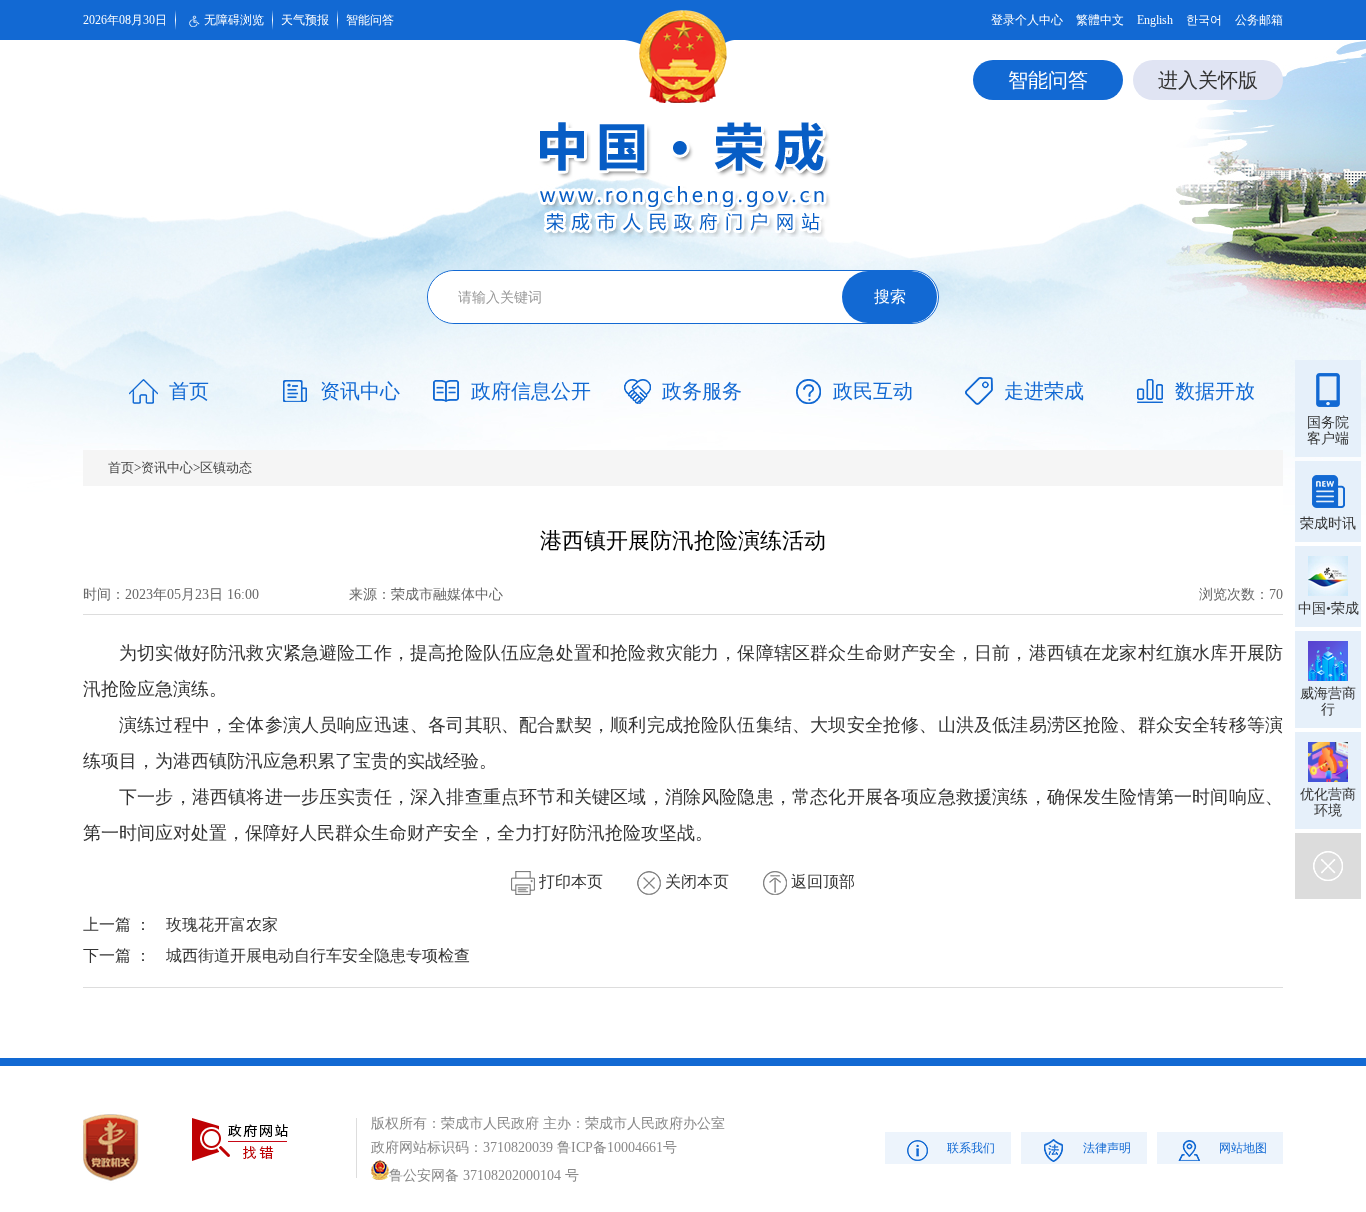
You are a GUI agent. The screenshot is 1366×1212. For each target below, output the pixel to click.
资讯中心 (167, 467)
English (1155, 20)
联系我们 (971, 1148)
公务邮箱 (1259, 20)
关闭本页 (695, 881)
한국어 (1204, 20)
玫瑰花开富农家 (222, 924)
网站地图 (1243, 1148)
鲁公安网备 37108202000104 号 (484, 1175)
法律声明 (1107, 1148)
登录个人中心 (1027, 20)
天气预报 (305, 20)
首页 (121, 467)
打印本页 (569, 881)
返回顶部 (821, 881)
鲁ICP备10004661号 (617, 1147)
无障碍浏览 (234, 20)
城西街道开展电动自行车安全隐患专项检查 (318, 955)
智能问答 (370, 20)
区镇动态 (226, 467)
